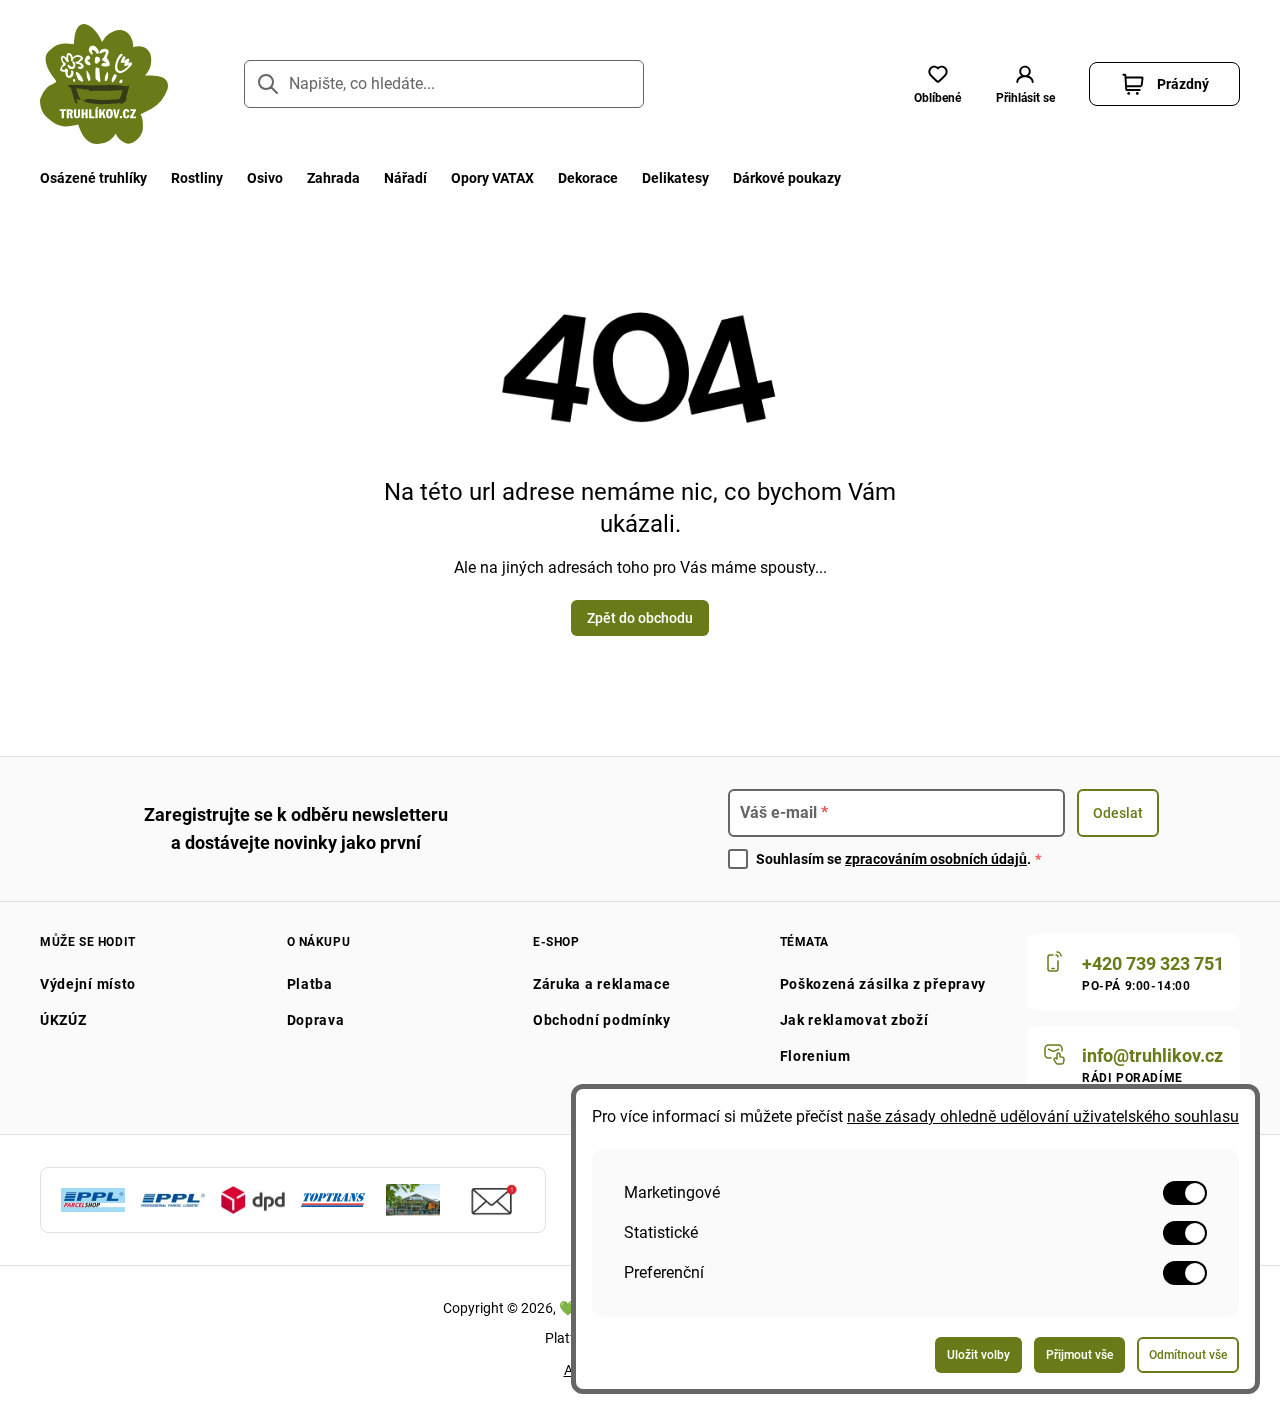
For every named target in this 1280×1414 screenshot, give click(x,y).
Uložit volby (978, 1355)
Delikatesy (675, 178)
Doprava (316, 1020)
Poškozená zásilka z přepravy (883, 984)
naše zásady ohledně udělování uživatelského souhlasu (1043, 1116)
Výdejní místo (88, 984)
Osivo (265, 178)
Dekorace (588, 178)
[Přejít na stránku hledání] (268, 84)
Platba (310, 984)
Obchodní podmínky (602, 1020)
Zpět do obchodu (640, 618)
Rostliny (197, 178)
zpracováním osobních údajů (936, 859)
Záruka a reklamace (602, 984)
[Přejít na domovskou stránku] (104, 84)
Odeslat (1118, 813)
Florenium (815, 1056)
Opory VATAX (492, 178)
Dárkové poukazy (787, 178)
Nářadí (405, 178)
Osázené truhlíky (93, 178)
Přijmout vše (1079, 1355)
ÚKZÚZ (63, 1020)
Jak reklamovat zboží (854, 1020)
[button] (1025, 84)
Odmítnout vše (1188, 1355)
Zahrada (333, 178)
